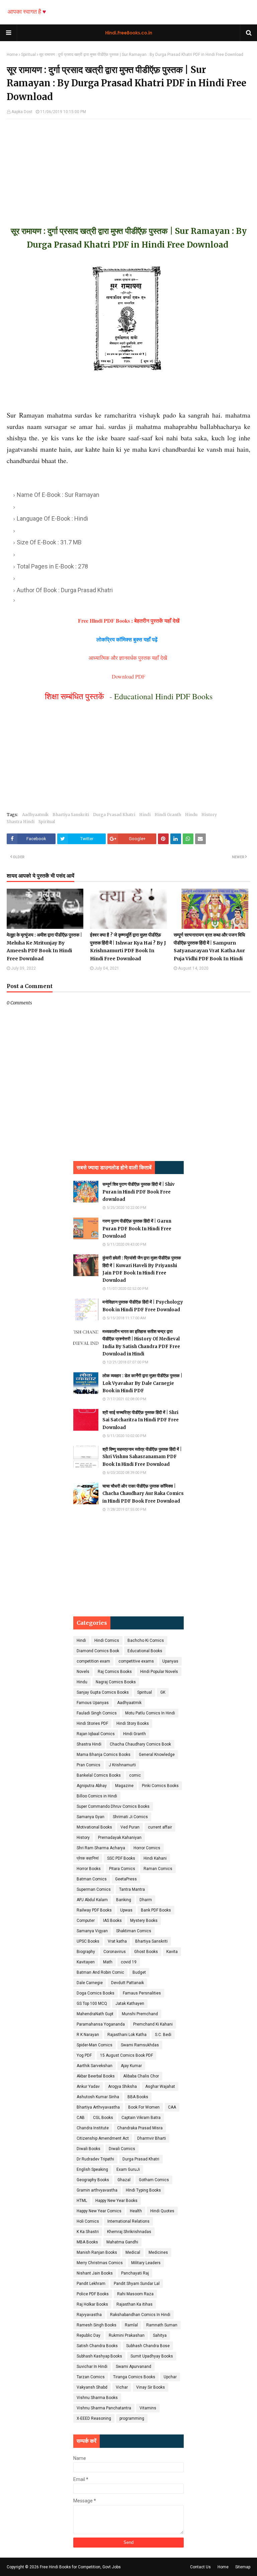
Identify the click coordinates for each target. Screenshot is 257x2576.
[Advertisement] (128, 166)
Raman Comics (158, 1869)
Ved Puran (130, 1827)
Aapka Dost (22, 112)
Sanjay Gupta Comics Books (103, 1692)
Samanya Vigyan (92, 1931)
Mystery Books (144, 1921)
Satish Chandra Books (97, 2346)
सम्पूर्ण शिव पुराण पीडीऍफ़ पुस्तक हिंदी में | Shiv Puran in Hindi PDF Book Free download (139, 1192)
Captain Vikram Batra (141, 2118)
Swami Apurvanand (134, 2367)
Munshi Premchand (140, 2014)
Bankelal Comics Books (99, 1775)
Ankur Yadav (88, 2086)
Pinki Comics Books (160, 1786)
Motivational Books (94, 1827)
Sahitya (160, 2335)
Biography (86, 1952)
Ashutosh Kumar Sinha (98, 2097)
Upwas (126, 1910)
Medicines (158, 2252)
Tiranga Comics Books (134, 2377)
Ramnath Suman (162, 2325)
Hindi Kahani (155, 1858)
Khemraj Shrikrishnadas (129, 2232)
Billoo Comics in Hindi (97, 1796)
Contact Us (200, 2567)
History (209, 815)
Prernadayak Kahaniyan (120, 1838)
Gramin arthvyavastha (97, 2190)
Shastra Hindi (21, 822)
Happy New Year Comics (99, 2211)
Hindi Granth (168, 815)
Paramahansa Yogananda (101, 2024)
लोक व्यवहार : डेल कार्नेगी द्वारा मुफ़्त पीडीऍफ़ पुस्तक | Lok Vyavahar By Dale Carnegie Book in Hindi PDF (142, 1383)
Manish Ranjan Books (97, 2252)
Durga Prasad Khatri (114, 815)
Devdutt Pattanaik (127, 1983)
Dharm (146, 1900)
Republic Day (89, 2335)
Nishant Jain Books (95, 2273)
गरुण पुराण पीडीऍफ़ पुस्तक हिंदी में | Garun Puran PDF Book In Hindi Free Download (137, 1228)
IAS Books (112, 1921)
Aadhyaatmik (35, 815)
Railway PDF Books (94, 1910)
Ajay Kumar (131, 2066)
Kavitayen (86, 1962)
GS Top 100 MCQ (92, 2004)
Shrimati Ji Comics (130, 1817)
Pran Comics (89, 1765)
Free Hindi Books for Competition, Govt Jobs (80, 2567)
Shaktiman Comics (134, 1931)
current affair (160, 1827)
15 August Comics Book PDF (126, 2055)
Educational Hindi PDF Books (163, 696)
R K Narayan (88, 2035)
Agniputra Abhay (92, 1786)
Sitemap (243, 2567)
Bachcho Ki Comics (146, 1640)
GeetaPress (126, 1879)
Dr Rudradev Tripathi (95, 2159)
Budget (139, 1972)
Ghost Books (146, 1952)
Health (136, 2211)
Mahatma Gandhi (122, 2242)
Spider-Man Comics (95, 2045)
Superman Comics (94, 1889)
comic (135, 1775)
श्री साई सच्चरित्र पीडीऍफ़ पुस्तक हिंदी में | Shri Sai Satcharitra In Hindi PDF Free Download (141, 1420)
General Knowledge (157, 1755)
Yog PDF (84, 2055)
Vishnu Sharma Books (97, 2398)
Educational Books (145, 1651)
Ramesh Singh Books (97, 2325)
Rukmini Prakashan (127, 2335)
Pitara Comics (122, 1869)
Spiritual (28, 55)
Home (12, 55)
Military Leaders (146, 2263)
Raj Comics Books (115, 1672)
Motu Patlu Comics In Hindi (150, 1713)
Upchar (170, 2377)
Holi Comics (88, 2221)
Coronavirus (115, 1952)
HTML (82, 2201)
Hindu (191, 815)
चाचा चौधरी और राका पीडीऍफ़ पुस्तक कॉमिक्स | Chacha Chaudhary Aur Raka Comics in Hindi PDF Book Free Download (143, 1493)
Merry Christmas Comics (100, 2263)
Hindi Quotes (162, 2211)
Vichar (122, 2387)
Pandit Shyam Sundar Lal (137, 2284)
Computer (86, 1921)
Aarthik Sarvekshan (95, 2066)
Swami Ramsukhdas (140, 2045)
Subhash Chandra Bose (148, 2346)
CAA (172, 2107)
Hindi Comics (107, 1640)
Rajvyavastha (89, 2315)
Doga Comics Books (96, 1993)
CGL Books (103, 2118)
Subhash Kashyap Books (99, 2356)
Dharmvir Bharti (152, 2138)
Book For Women (144, 2107)
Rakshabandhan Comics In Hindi (140, 2315)
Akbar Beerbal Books (96, 2076)
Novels (83, 1672)
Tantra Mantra (132, 1889)
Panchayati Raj (135, 2273)
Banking (124, 1900)
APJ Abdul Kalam (92, 1900)
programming (132, 2418)
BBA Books (138, 2097)
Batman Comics (92, 1879)
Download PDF (128, 676)
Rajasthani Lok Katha (127, 2035)
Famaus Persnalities (142, 1993)
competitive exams (136, 1661)
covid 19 (129, 1962)
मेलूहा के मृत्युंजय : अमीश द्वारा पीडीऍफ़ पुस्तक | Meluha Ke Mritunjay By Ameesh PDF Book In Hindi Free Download (44, 947)
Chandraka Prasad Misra (140, 2128)
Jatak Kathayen (130, 2004)
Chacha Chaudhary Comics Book (140, 1744)
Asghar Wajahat (160, 2086)
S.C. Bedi (163, 2035)
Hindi (145, 815)
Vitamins (148, 2408)
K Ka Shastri (88, 2232)
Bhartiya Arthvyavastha (98, 2107)
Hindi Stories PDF (92, 1723)
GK (163, 1692)
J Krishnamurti (122, 1765)
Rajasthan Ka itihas (135, 2304)
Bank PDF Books (156, 1910)
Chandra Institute (93, 2128)
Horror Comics (147, 1848)
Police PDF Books (93, 2294)
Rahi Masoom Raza (135, 2294)
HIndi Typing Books (143, 2190)
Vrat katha (117, 1941)
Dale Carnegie (90, 1983)
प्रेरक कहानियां (88, 1858)
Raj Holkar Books (92, 2304)
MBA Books (87, 2242)
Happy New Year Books (116, 2201)
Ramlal (131, 2325)
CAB (81, 2118)
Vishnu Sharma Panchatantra (104, 2408)
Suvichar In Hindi (92, 2367)
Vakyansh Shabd (92, 2387)
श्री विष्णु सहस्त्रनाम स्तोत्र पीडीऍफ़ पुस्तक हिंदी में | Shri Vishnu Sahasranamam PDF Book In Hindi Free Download (142, 1457)
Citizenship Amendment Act (103, 2138)
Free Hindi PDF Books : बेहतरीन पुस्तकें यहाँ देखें (129, 620)
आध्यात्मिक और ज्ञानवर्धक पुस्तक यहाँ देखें (129, 658)
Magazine (124, 1786)
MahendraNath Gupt (95, 2014)
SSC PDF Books (121, 1858)
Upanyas (170, 1661)
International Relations (128, 2221)
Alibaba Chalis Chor (141, 2076)
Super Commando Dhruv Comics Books (113, 1806)
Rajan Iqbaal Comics (96, 1734)
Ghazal (124, 2180)
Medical (133, 2252)
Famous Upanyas (93, 1703)
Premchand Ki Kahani (153, 2024)
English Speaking (92, 2169)
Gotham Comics (154, 2180)
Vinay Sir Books (151, 2387)
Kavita (172, 1952)
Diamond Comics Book (98, 1651)
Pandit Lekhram (91, 2284)
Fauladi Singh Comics (97, 1713)
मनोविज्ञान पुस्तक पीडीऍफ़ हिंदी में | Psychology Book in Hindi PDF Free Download (143, 1306)
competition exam (93, 1661)
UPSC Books (88, 1941)
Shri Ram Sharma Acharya (101, 1848)
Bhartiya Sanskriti (71, 815)
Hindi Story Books (133, 1723)
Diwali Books (89, 2149)
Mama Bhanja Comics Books (104, 1755)
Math (108, 1962)
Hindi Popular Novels (159, 1672)
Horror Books (89, 1869)
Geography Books (93, 2180)
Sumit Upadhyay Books (152, 2356)
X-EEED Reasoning (94, 2418)
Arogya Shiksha (122, 2086)
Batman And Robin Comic (100, 1972)
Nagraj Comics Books (116, 1682)
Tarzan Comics (91, 2377)
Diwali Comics (122, 2149)
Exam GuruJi (128, 2169)
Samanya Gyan (91, 1817)
